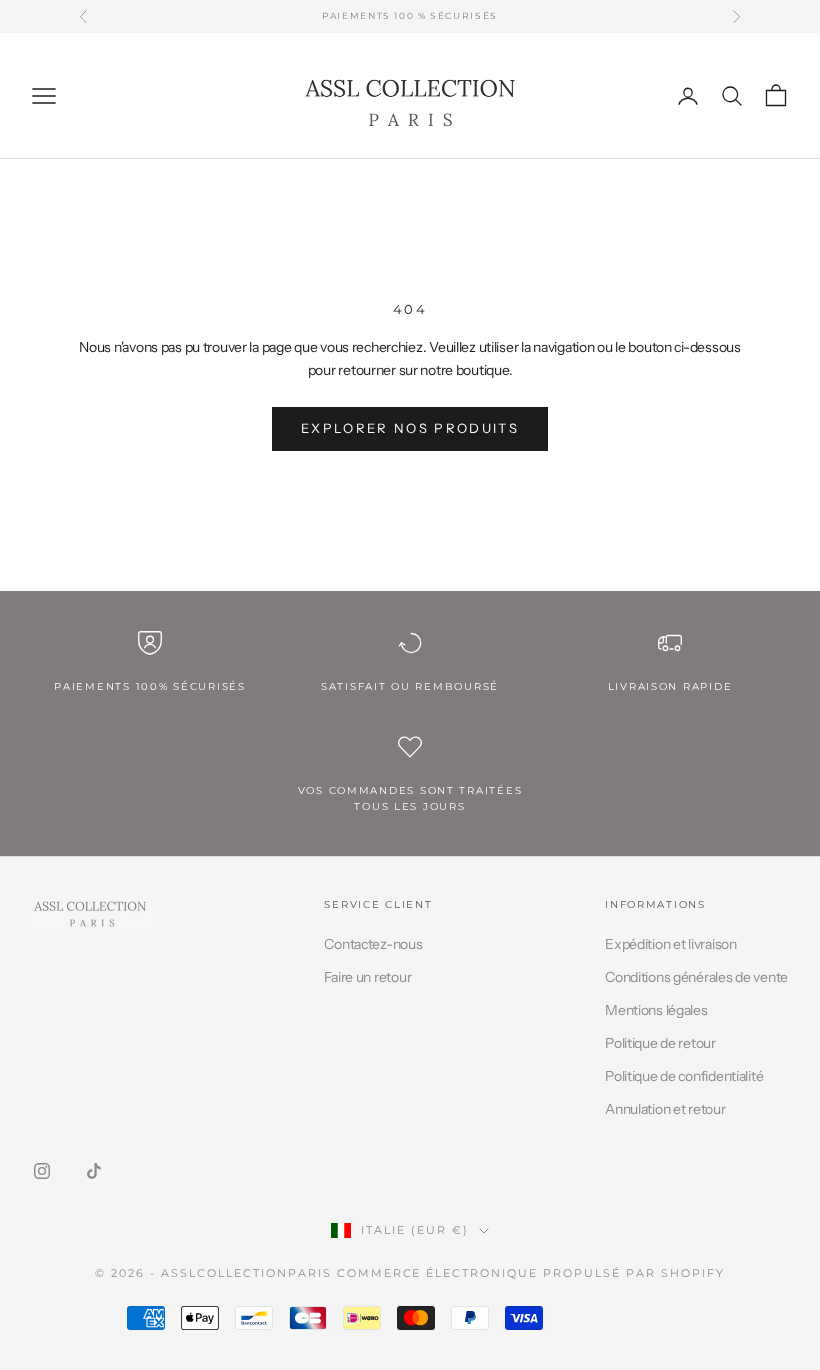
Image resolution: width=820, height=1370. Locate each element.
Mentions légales (656, 1010)
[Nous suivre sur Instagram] (42, 1171)
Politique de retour (660, 1043)
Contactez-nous (373, 944)
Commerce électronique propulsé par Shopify (531, 1273)
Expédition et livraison (671, 944)
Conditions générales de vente (696, 977)
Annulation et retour (665, 1109)
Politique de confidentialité (684, 1076)
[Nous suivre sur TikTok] (94, 1171)
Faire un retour (367, 977)
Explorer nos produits (410, 428)
